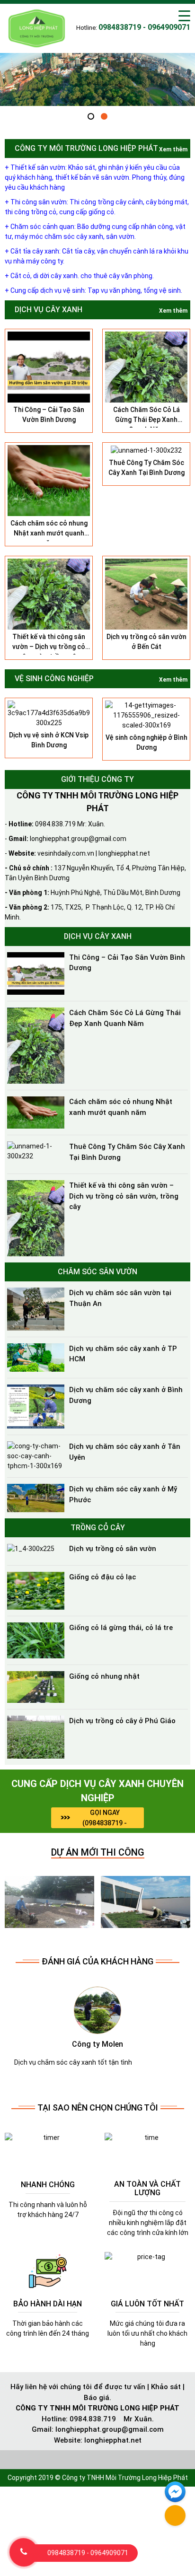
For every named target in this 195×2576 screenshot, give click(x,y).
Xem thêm (173, 149)
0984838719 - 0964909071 (88, 2553)
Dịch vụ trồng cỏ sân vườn (113, 1549)
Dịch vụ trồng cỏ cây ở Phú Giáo (122, 1721)
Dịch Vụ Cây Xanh (49, 310)
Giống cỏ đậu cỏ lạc (102, 1577)
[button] (91, 116)
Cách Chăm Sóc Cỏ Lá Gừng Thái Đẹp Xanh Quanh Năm (146, 420)
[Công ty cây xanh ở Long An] (49, 1901)
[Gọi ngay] (24, 2552)
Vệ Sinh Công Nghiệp (54, 679)
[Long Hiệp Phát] (37, 27)
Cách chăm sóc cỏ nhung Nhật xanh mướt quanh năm (49, 533)
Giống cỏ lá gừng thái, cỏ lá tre (121, 1628)
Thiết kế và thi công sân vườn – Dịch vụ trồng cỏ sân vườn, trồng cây (49, 647)
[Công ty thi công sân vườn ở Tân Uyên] (146, 1901)
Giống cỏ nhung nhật (104, 1676)
